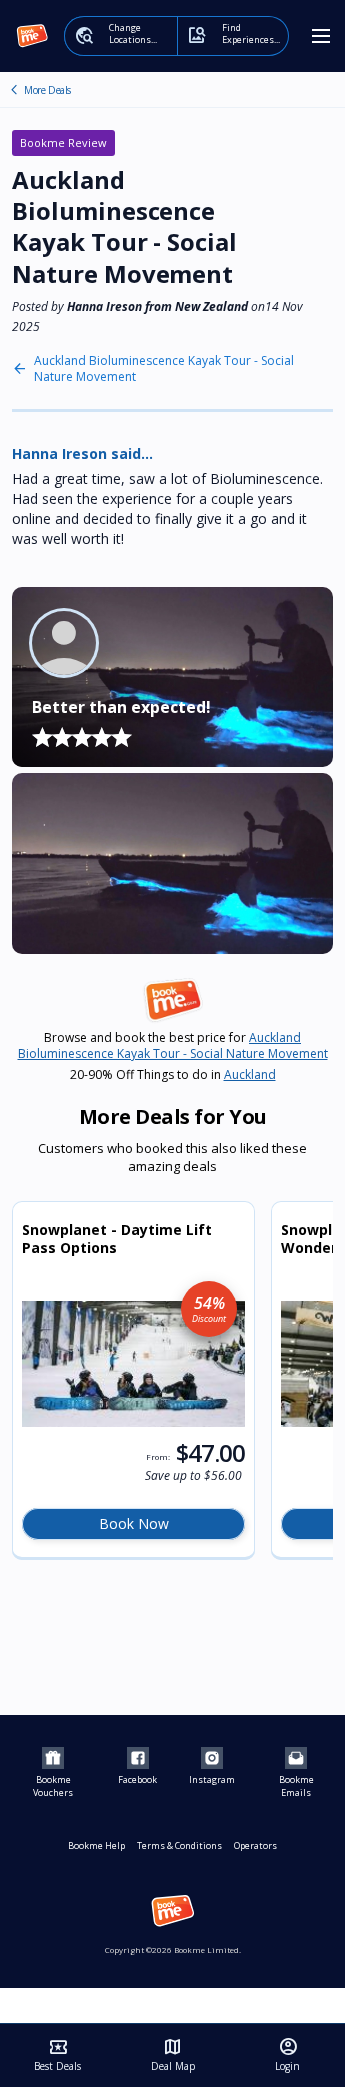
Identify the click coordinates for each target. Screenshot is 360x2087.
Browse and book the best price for (173, 1046)
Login (287, 2055)
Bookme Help (96, 1845)
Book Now (134, 1523)
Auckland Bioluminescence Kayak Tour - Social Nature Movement (164, 369)
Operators (255, 1845)
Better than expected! (121, 707)
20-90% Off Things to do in (173, 1075)
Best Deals (57, 2055)
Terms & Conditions (179, 1845)
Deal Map (173, 2055)
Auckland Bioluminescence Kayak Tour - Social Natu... (14, 90)
